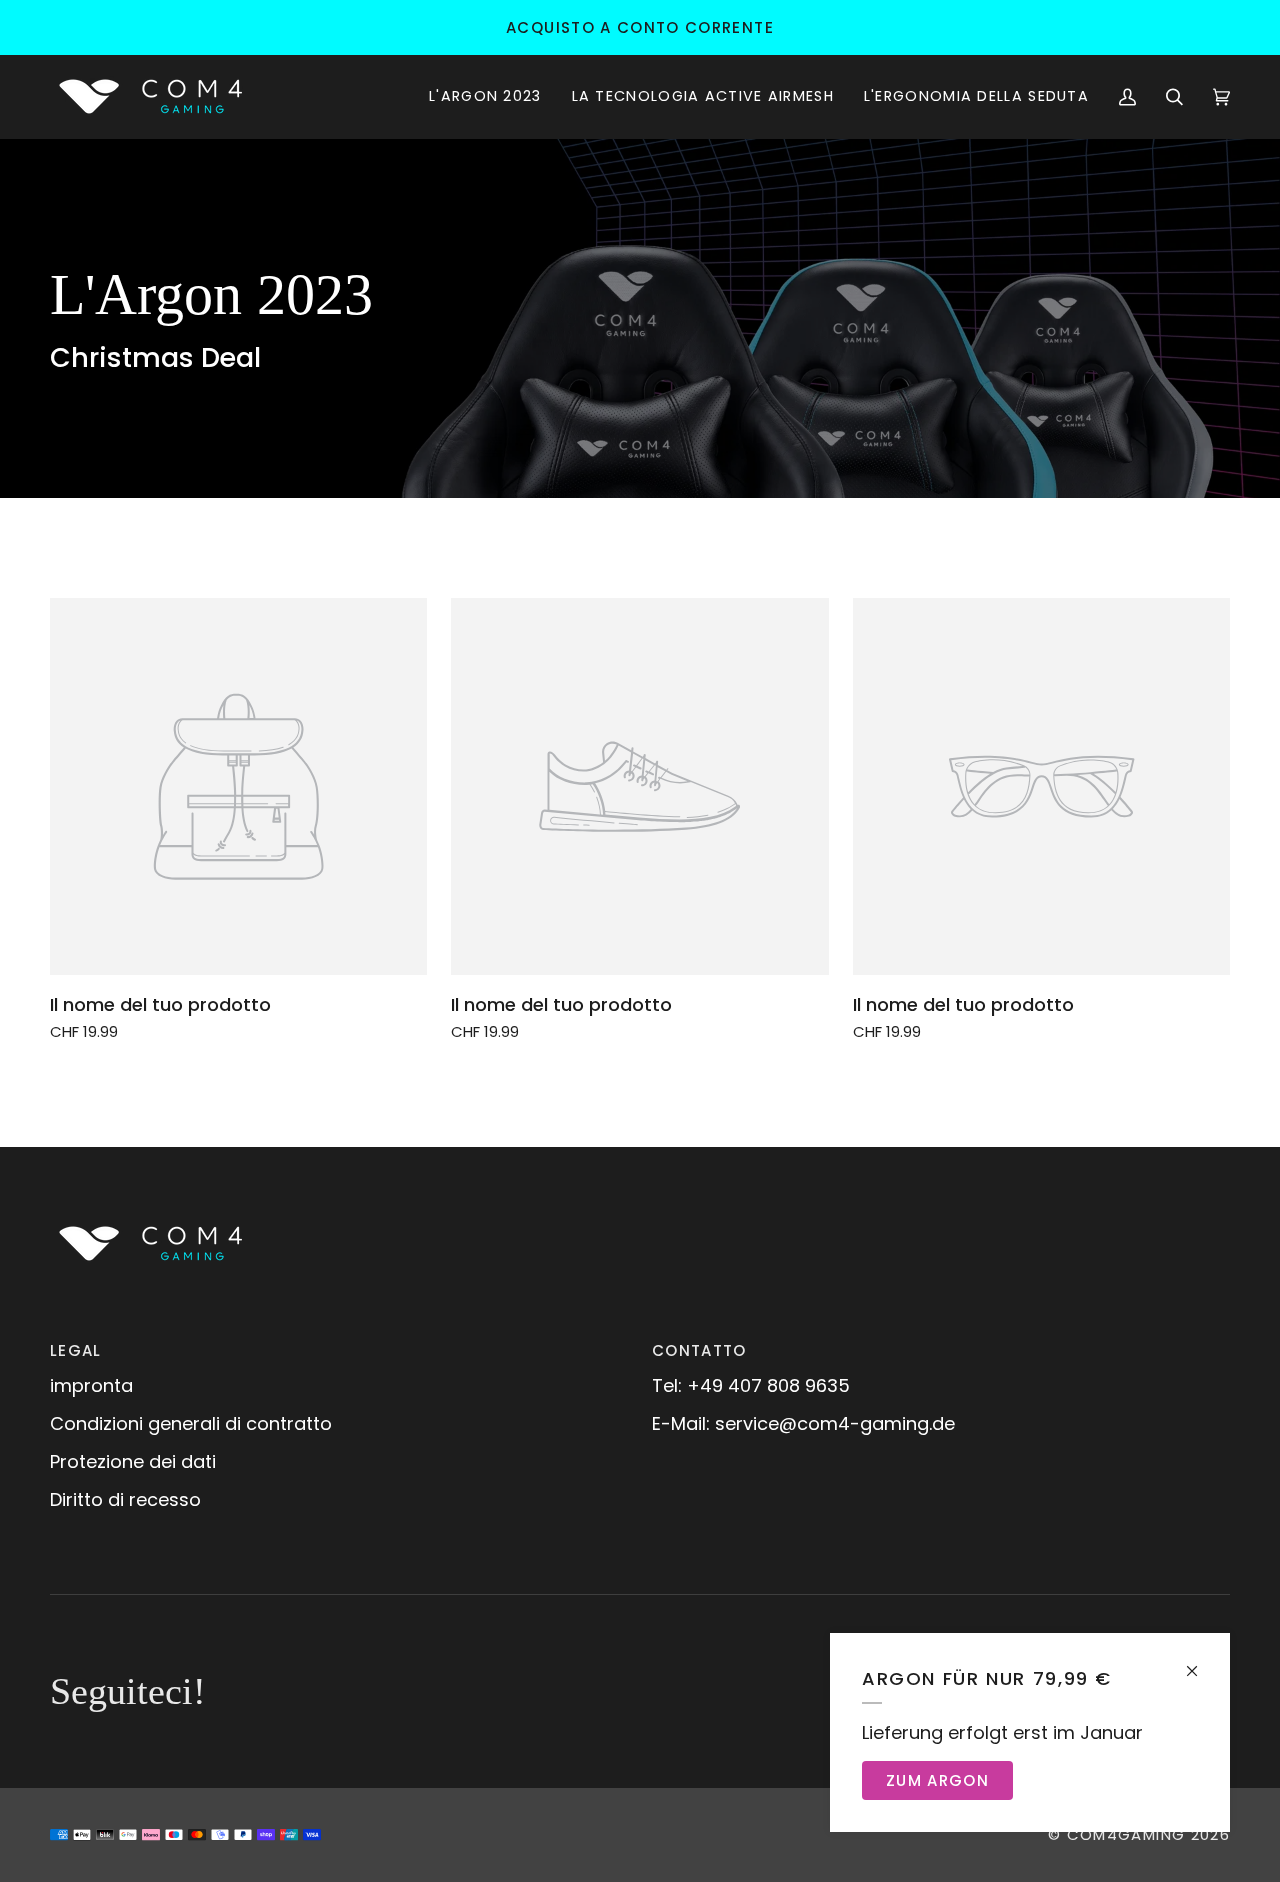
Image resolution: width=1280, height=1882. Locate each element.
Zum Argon (937, 1780)
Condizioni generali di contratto (191, 1423)
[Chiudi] (1200, 1662)
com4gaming (1126, 1834)
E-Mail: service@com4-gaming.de (803, 1423)
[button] (485, 96)
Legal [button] (76, 1350)
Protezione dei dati (133, 1461)
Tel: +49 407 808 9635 (751, 1385)
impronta (91, 1385)
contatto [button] (699, 1350)
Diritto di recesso (125, 1499)
